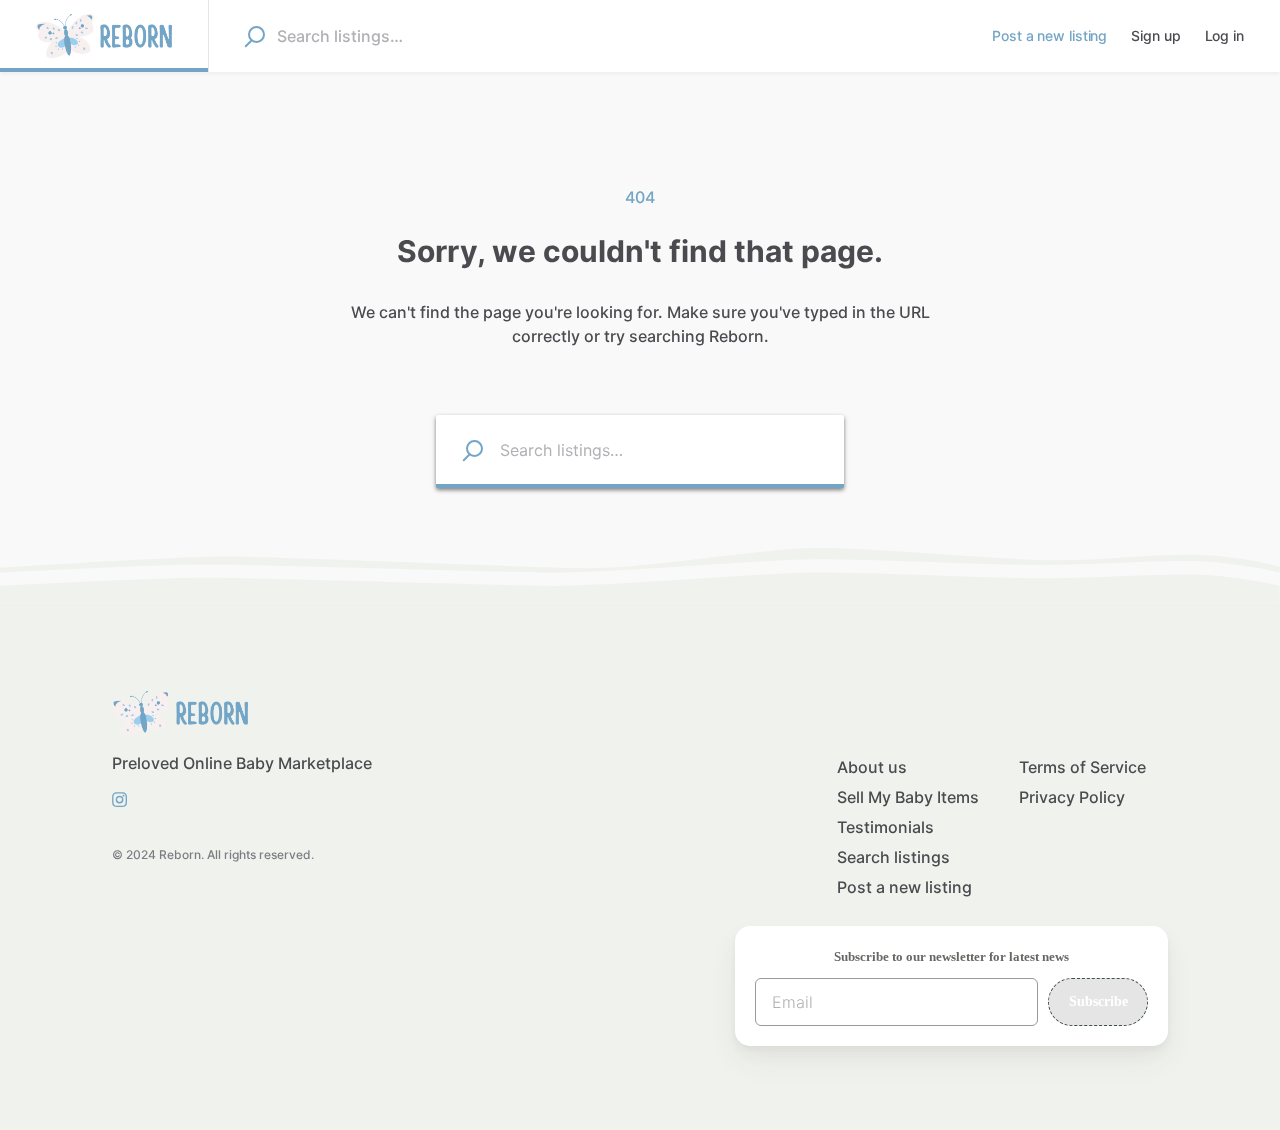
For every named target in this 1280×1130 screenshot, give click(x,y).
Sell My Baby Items (908, 797)
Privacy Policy (1072, 797)
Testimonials (885, 827)
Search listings (893, 857)
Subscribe (1098, 1001)
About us (872, 767)
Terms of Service (1082, 767)
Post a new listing (904, 887)
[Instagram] (125, 799)
